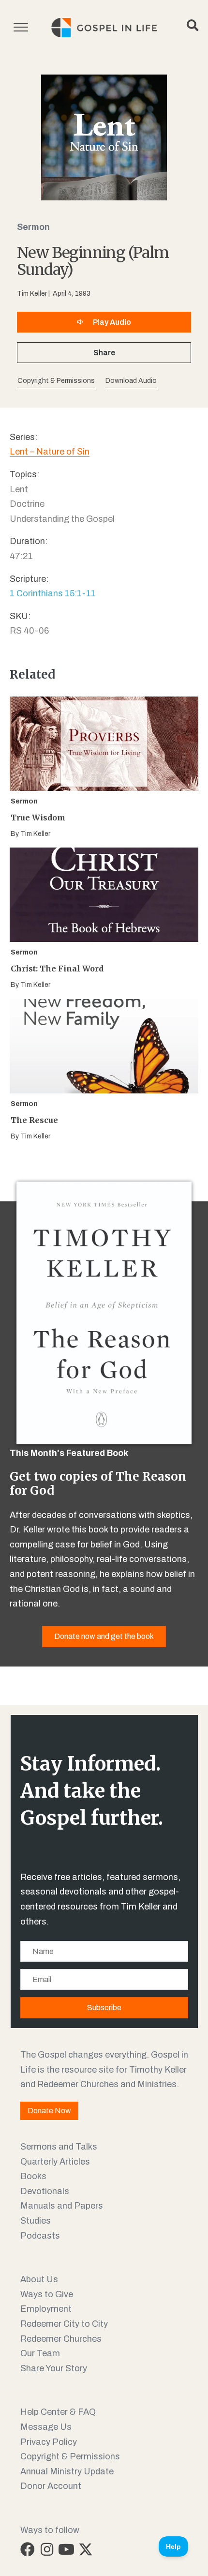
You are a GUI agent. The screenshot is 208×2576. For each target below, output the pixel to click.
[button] (131, 381)
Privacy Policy (49, 2442)
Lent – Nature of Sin (50, 452)
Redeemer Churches (61, 2339)
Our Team (40, 2353)
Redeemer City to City (64, 2324)
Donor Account (51, 2486)
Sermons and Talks (59, 2147)
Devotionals (45, 2191)
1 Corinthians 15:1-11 (53, 593)
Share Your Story (54, 2368)
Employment (46, 2309)
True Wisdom (38, 818)
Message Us (46, 2427)
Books (33, 2176)
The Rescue (34, 1120)
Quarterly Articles (55, 2162)
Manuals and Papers (62, 2206)
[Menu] (21, 28)
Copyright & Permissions (70, 2456)
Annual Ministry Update (67, 2471)
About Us (39, 2279)
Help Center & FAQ (58, 2412)
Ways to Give (47, 2294)
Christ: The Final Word (57, 969)
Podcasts (40, 2236)
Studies (36, 2221)
